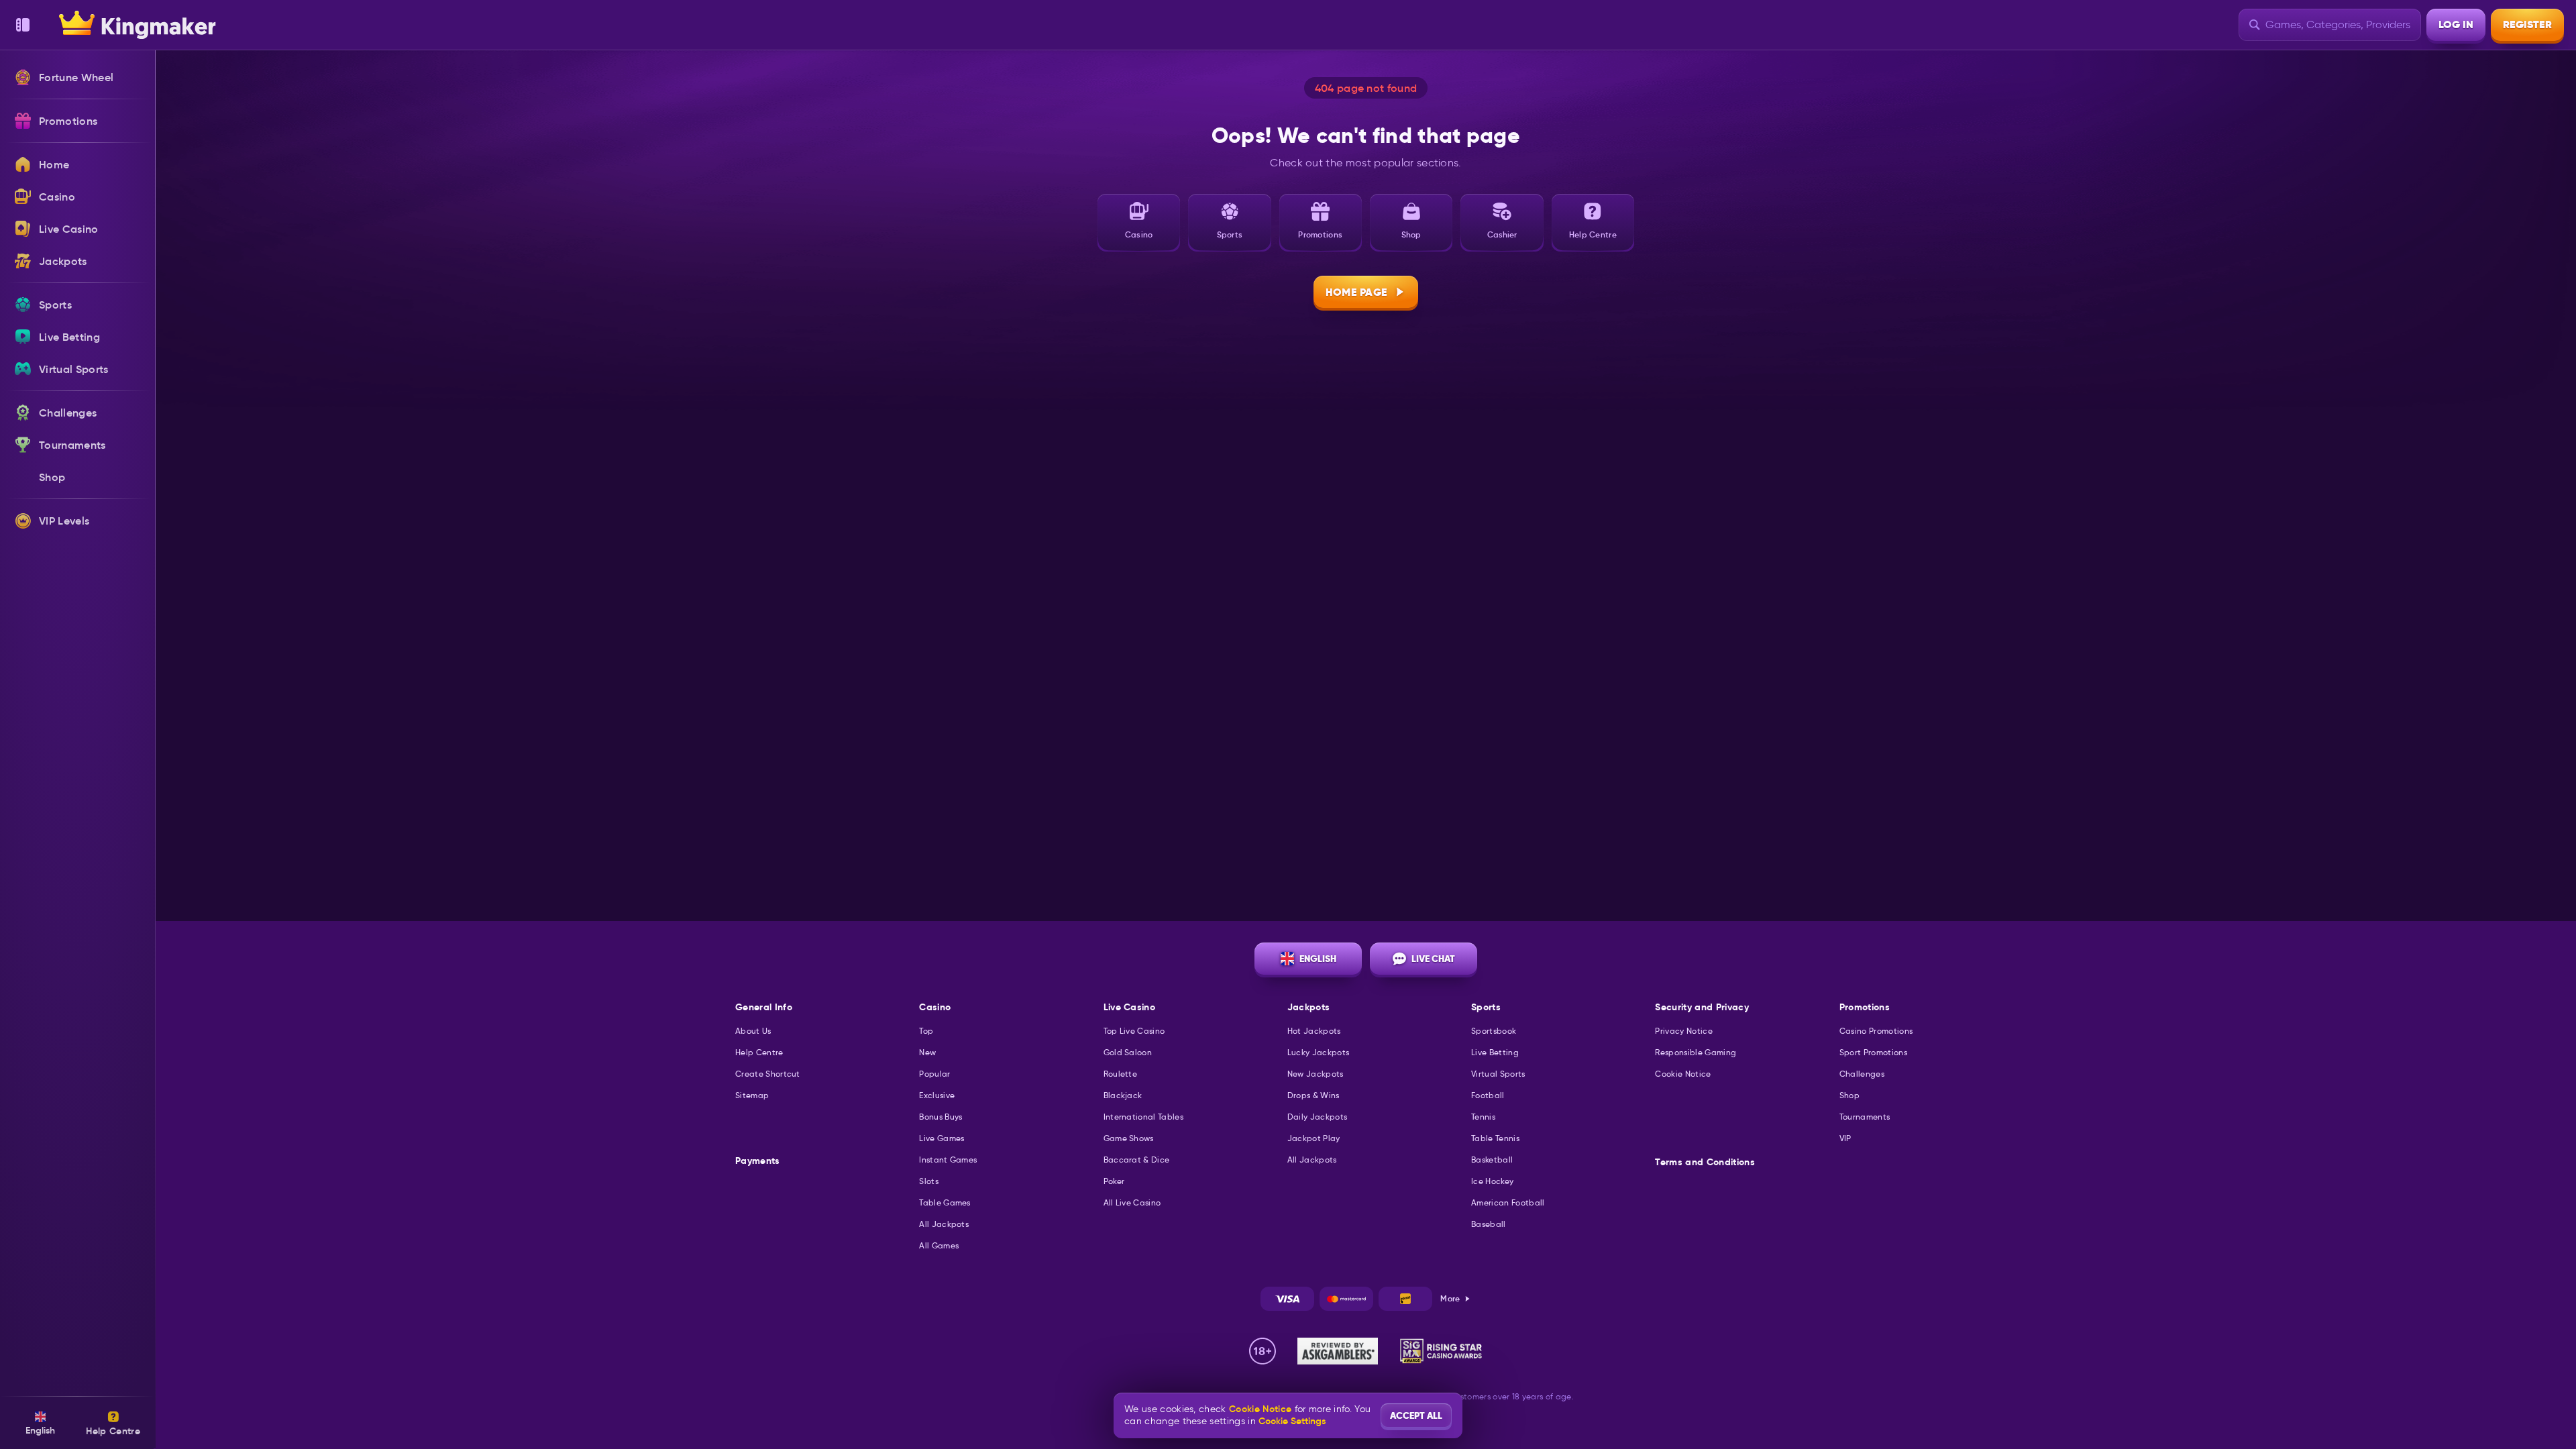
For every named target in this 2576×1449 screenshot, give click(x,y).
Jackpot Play (1314, 1138)
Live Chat (1433, 959)
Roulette (1121, 1074)
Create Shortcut (768, 1074)
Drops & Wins (1313, 1095)
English (1318, 959)
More (1450, 1298)
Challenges (1862, 1074)
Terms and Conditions (1705, 1162)
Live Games (942, 1138)
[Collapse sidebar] (23, 25)
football (1488, 1095)
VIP (1845, 1138)
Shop (1849, 1095)
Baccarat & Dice (1137, 1160)
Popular (934, 1074)
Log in (2456, 24)
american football (1508, 1202)
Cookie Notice (1683, 1074)
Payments (758, 1161)
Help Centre (759, 1052)
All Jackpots (944, 1224)
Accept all (1416, 1415)
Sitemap (752, 1095)
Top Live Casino (1134, 1031)
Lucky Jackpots (1318, 1052)
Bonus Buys (941, 1117)
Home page (1357, 292)
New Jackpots (1316, 1074)
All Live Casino (1132, 1202)
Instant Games (948, 1160)
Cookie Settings (1292, 1421)
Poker (1114, 1181)
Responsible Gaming (1696, 1052)
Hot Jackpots (1314, 1031)
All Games (939, 1245)
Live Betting (1495, 1052)
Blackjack (1123, 1095)
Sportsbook (1494, 1031)
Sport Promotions (1873, 1052)
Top (926, 1031)
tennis (1483, 1117)
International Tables (1143, 1117)
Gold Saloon (1128, 1052)
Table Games (945, 1202)
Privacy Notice (1683, 1031)
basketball (1492, 1160)
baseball (1489, 1224)
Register (2527, 24)
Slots (929, 1181)
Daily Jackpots (1317, 1117)
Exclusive (937, 1095)
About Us (753, 1031)
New (927, 1052)
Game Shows (1129, 1138)
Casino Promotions (1876, 1031)
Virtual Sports (1498, 1074)
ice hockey (1492, 1181)
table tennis (1495, 1138)
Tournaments (1865, 1117)
